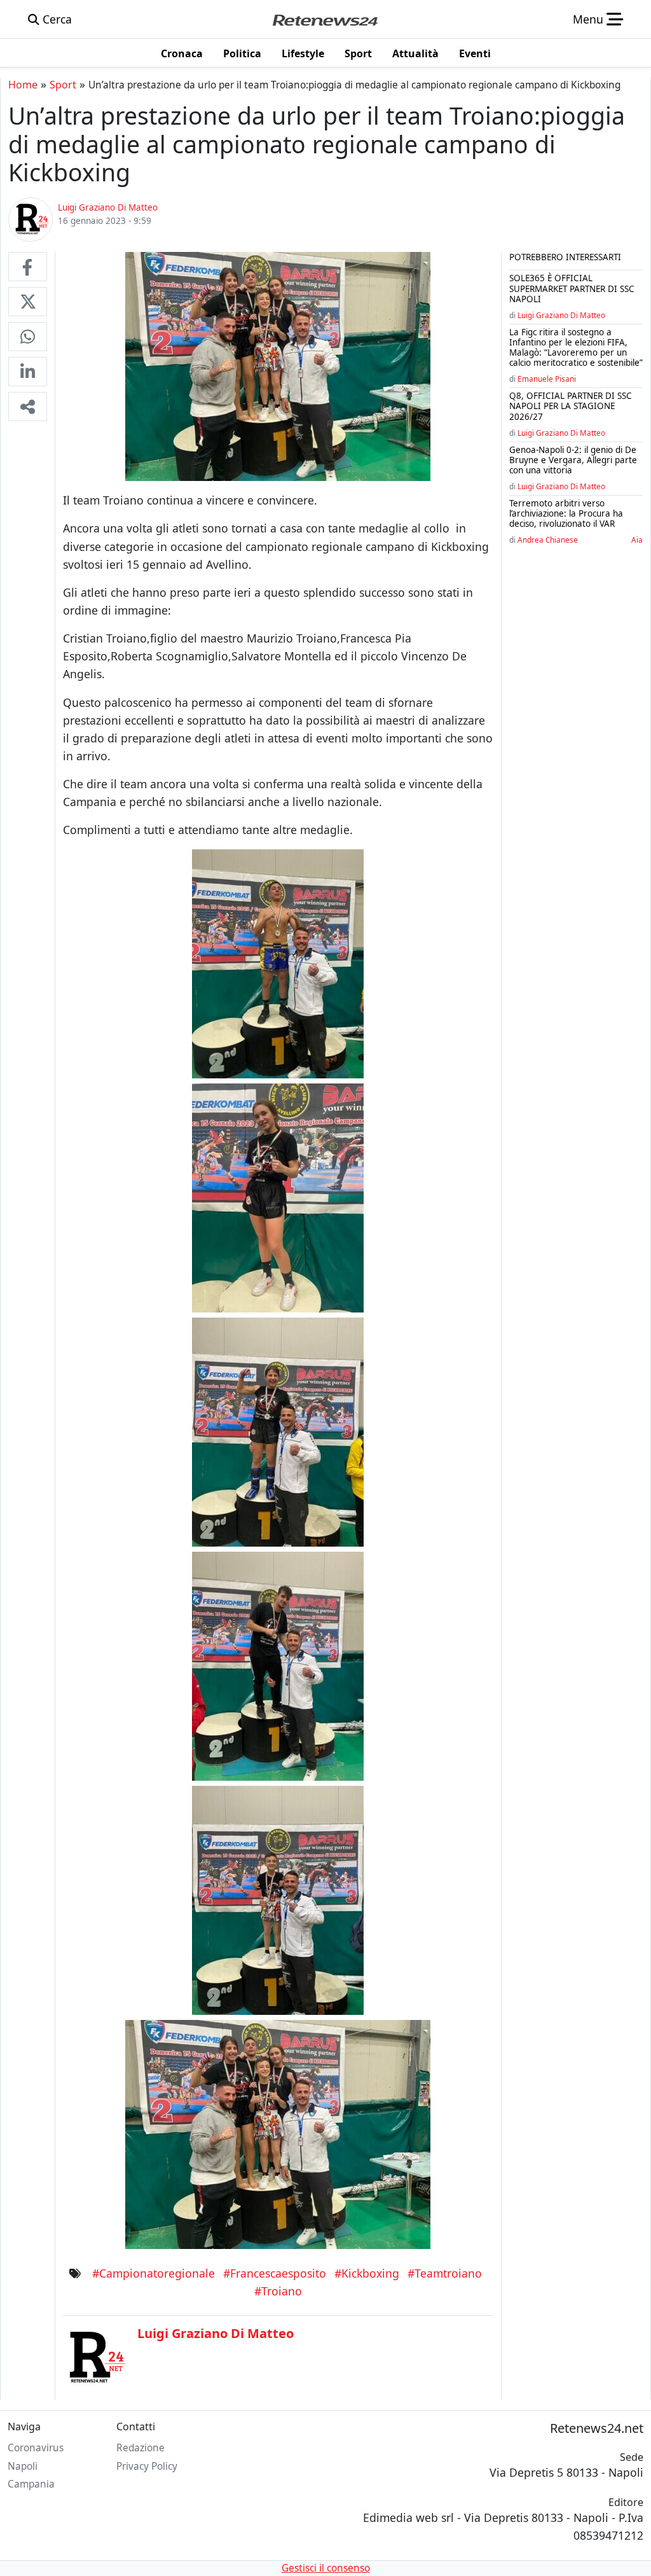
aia (637, 540)
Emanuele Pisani (547, 379)
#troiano (278, 2291)
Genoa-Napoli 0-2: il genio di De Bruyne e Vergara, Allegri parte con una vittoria (573, 460)
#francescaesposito (275, 2273)
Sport (63, 85)
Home (23, 85)
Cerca (56, 19)
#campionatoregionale (154, 2273)
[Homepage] (325, 19)
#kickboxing (367, 2273)
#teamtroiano (445, 2273)
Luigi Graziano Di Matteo (561, 315)
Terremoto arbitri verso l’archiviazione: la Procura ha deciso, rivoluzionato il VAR (566, 513)
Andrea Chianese (548, 540)
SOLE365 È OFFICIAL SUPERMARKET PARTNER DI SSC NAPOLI (572, 288)
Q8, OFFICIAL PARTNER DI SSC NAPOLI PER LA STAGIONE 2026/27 (571, 406)
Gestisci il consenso (326, 2568)
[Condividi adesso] (28, 407)
